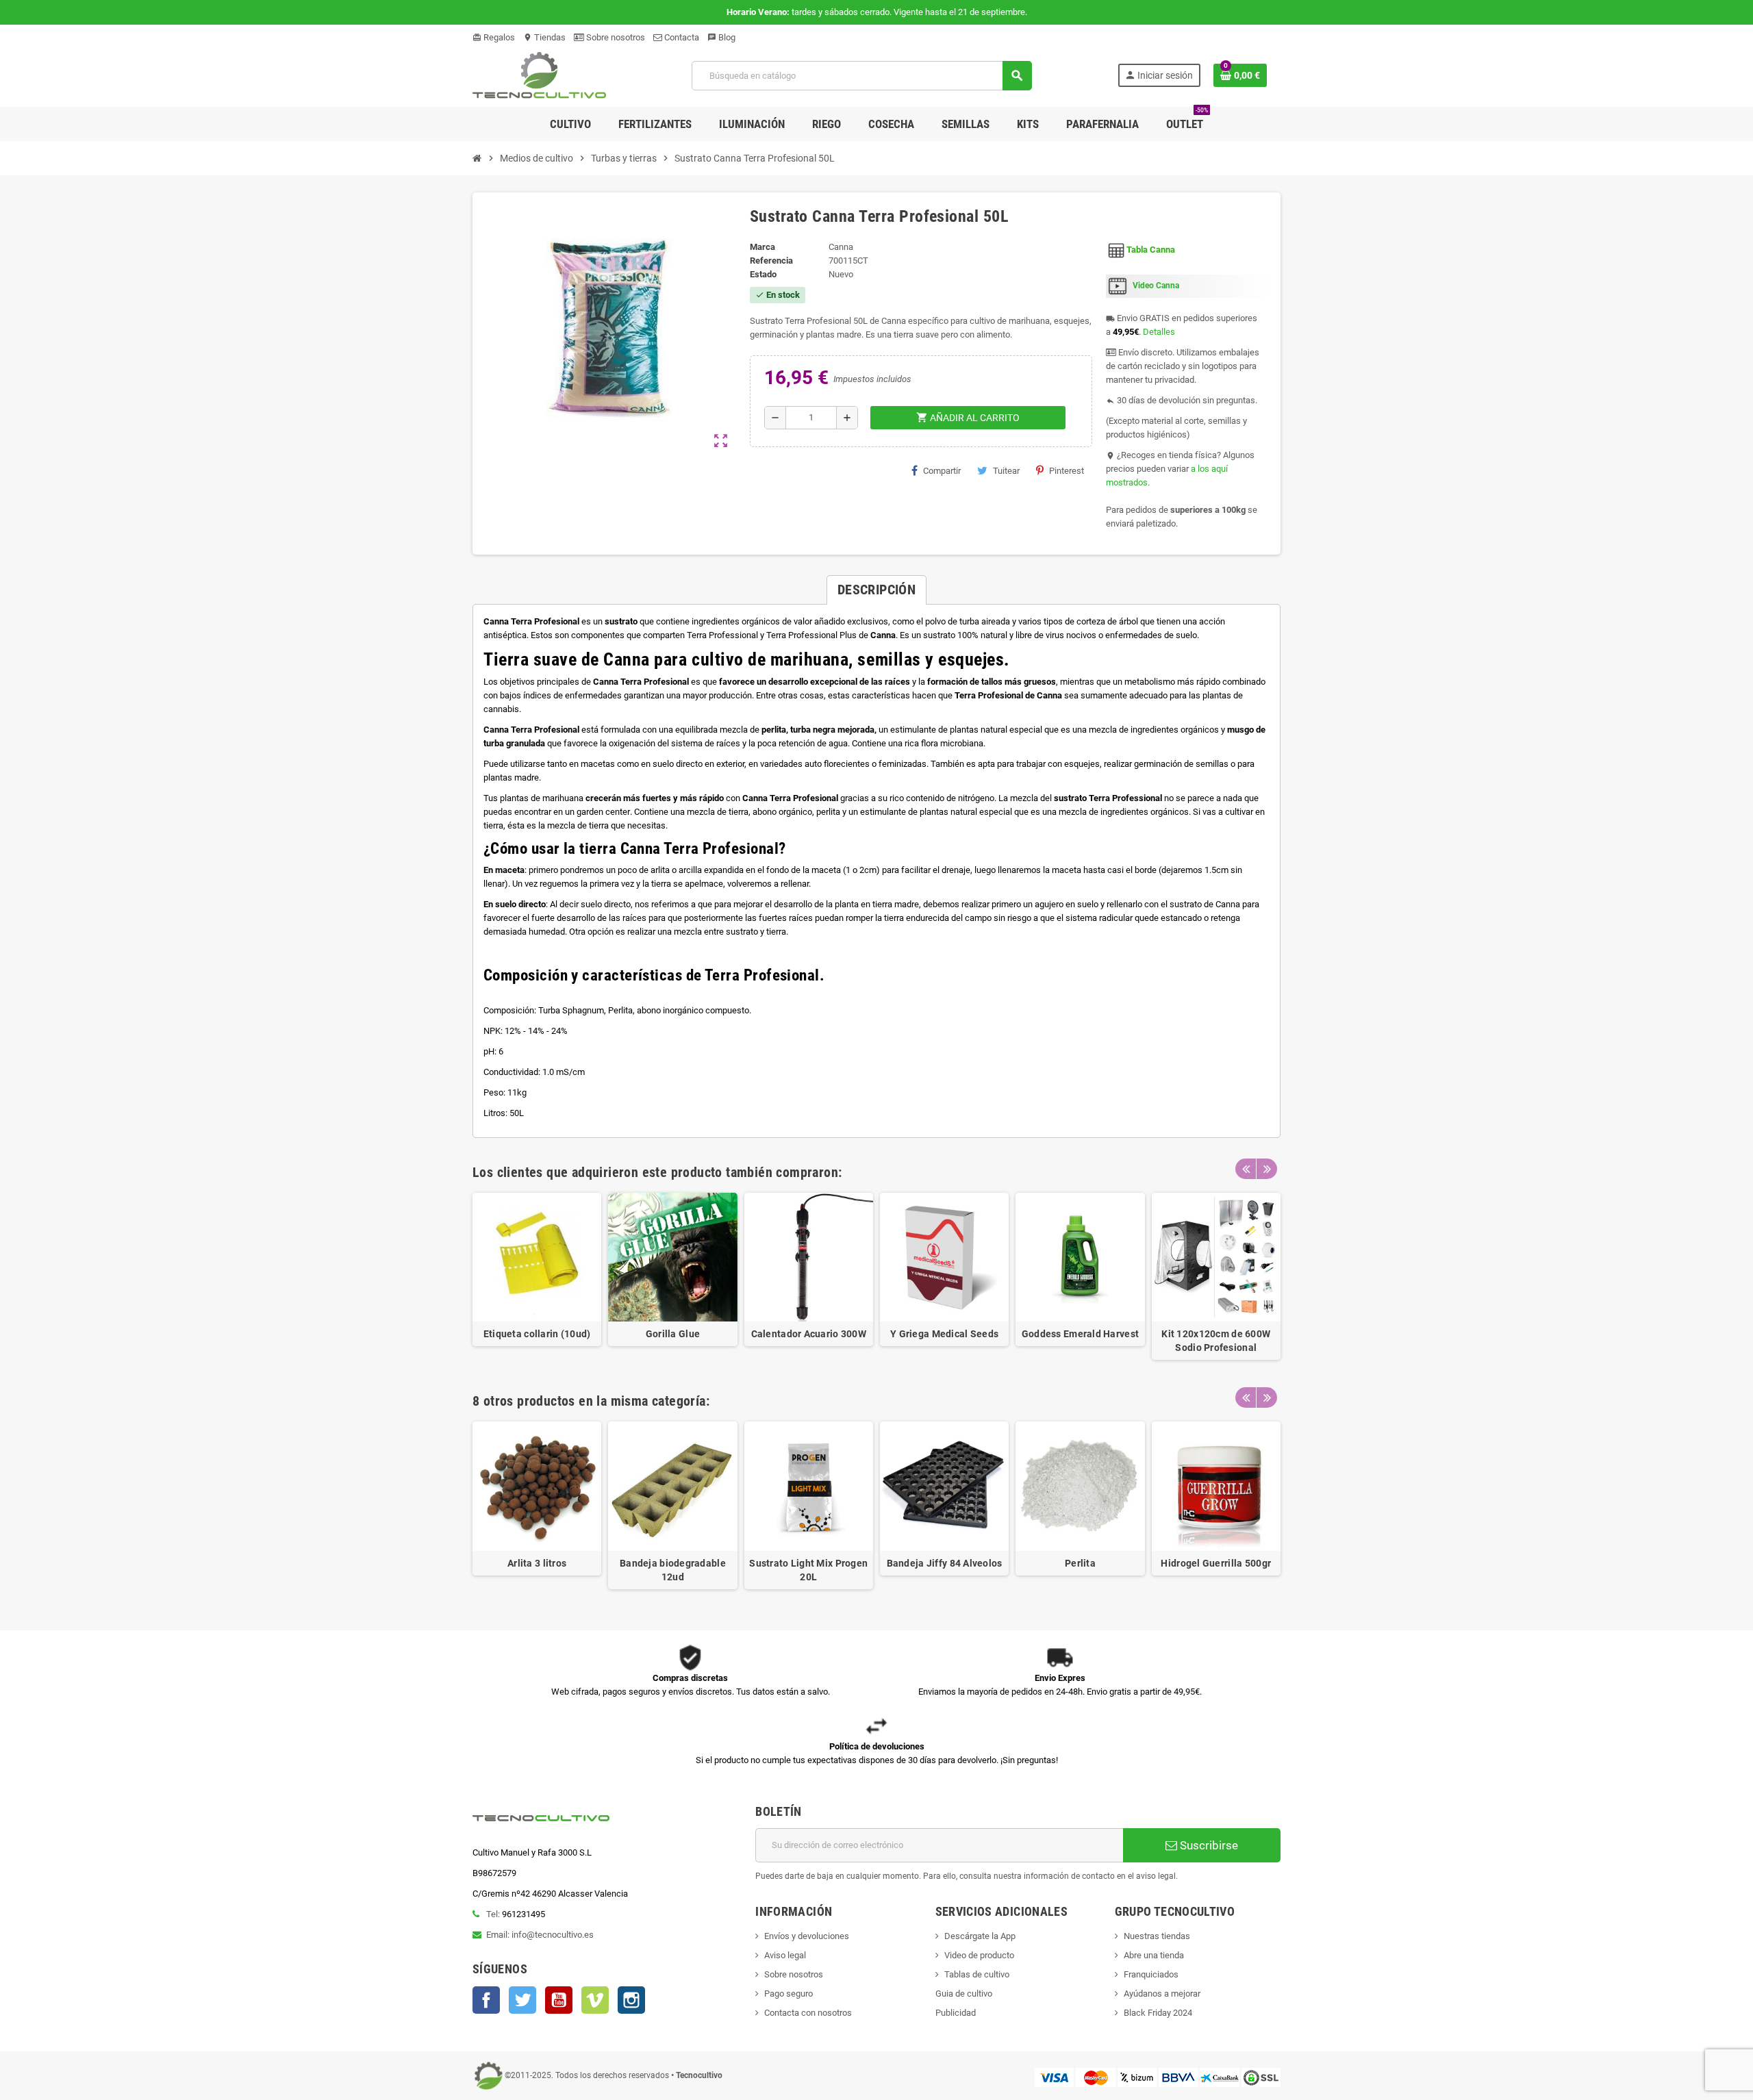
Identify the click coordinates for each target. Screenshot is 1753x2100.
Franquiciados (1151, 1974)
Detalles (1159, 332)
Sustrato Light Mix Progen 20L (808, 1570)
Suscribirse (1208, 1845)
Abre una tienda (1154, 1955)
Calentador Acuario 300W (809, 1334)
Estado (763, 274)
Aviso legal (785, 1955)
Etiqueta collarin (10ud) (537, 1334)
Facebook (486, 2000)
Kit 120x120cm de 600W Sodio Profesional (1216, 1341)
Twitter (522, 2000)
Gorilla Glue (673, 1334)
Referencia (771, 261)
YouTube (559, 2000)
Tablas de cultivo (977, 1974)
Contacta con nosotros (808, 2013)
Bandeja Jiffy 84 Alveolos (945, 1563)
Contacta (681, 37)
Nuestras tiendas (1157, 1936)
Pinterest (1067, 471)
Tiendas (544, 37)
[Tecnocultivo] (539, 75)
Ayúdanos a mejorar (1162, 1994)
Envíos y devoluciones (807, 1936)
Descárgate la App (980, 1936)
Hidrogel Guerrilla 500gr (1216, 1563)
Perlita (1080, 1563)
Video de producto (979, 1955)
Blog (721, 37)
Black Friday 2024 (1158, 2013)
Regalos (494, 37)
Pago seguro (789, 1994)
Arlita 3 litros (537, 1563)
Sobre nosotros (615, 37)
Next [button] (1267, 1169)
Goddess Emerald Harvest (1080, 1334)
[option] (537, 1276)
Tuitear (1006, 471)
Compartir (942, 471)
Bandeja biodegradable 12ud (673, 1570)
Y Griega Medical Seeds (944, 1334)
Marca (762, 247)
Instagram (631, 2000)
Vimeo (595, 2000)
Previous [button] (1246, 1169)
